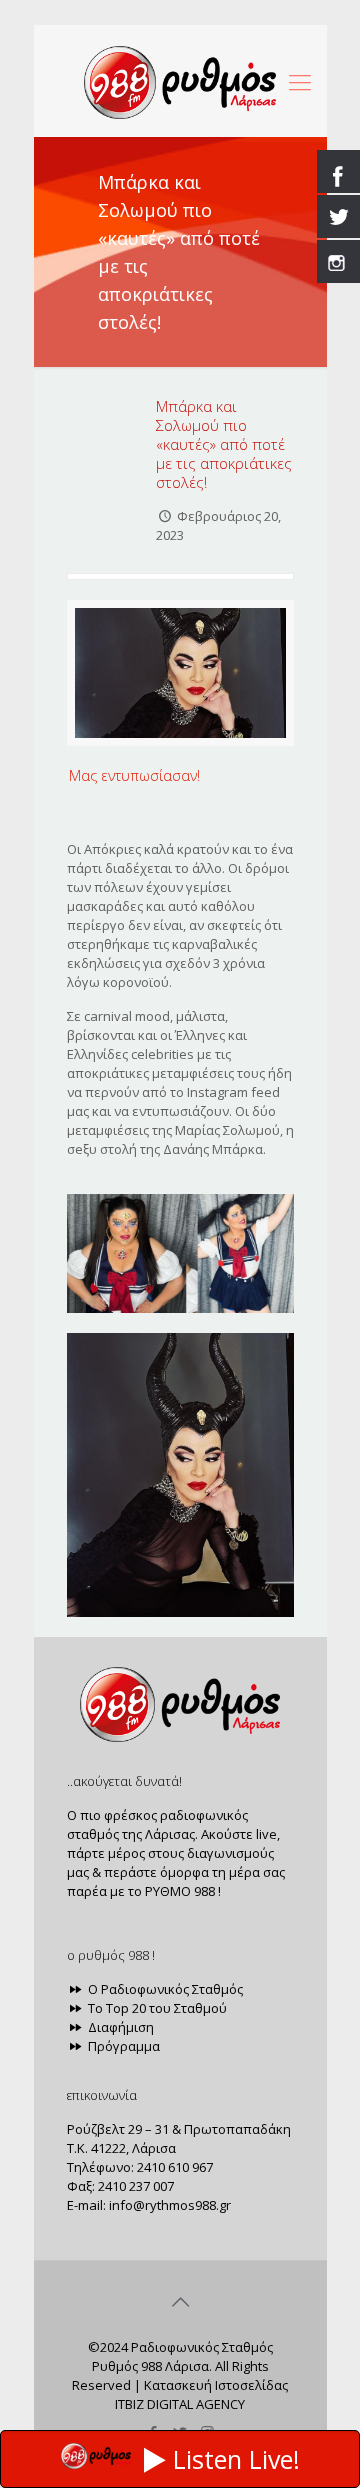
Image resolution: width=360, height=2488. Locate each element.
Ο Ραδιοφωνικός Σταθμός (164, 1989)
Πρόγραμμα (122, 2046)
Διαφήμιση (119, 2027)
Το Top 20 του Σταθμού (156, 2008)
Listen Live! (236, 2459)
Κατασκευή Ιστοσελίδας (216, 2385)
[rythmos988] (180, 81)
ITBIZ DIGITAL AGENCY (180, 2404)
